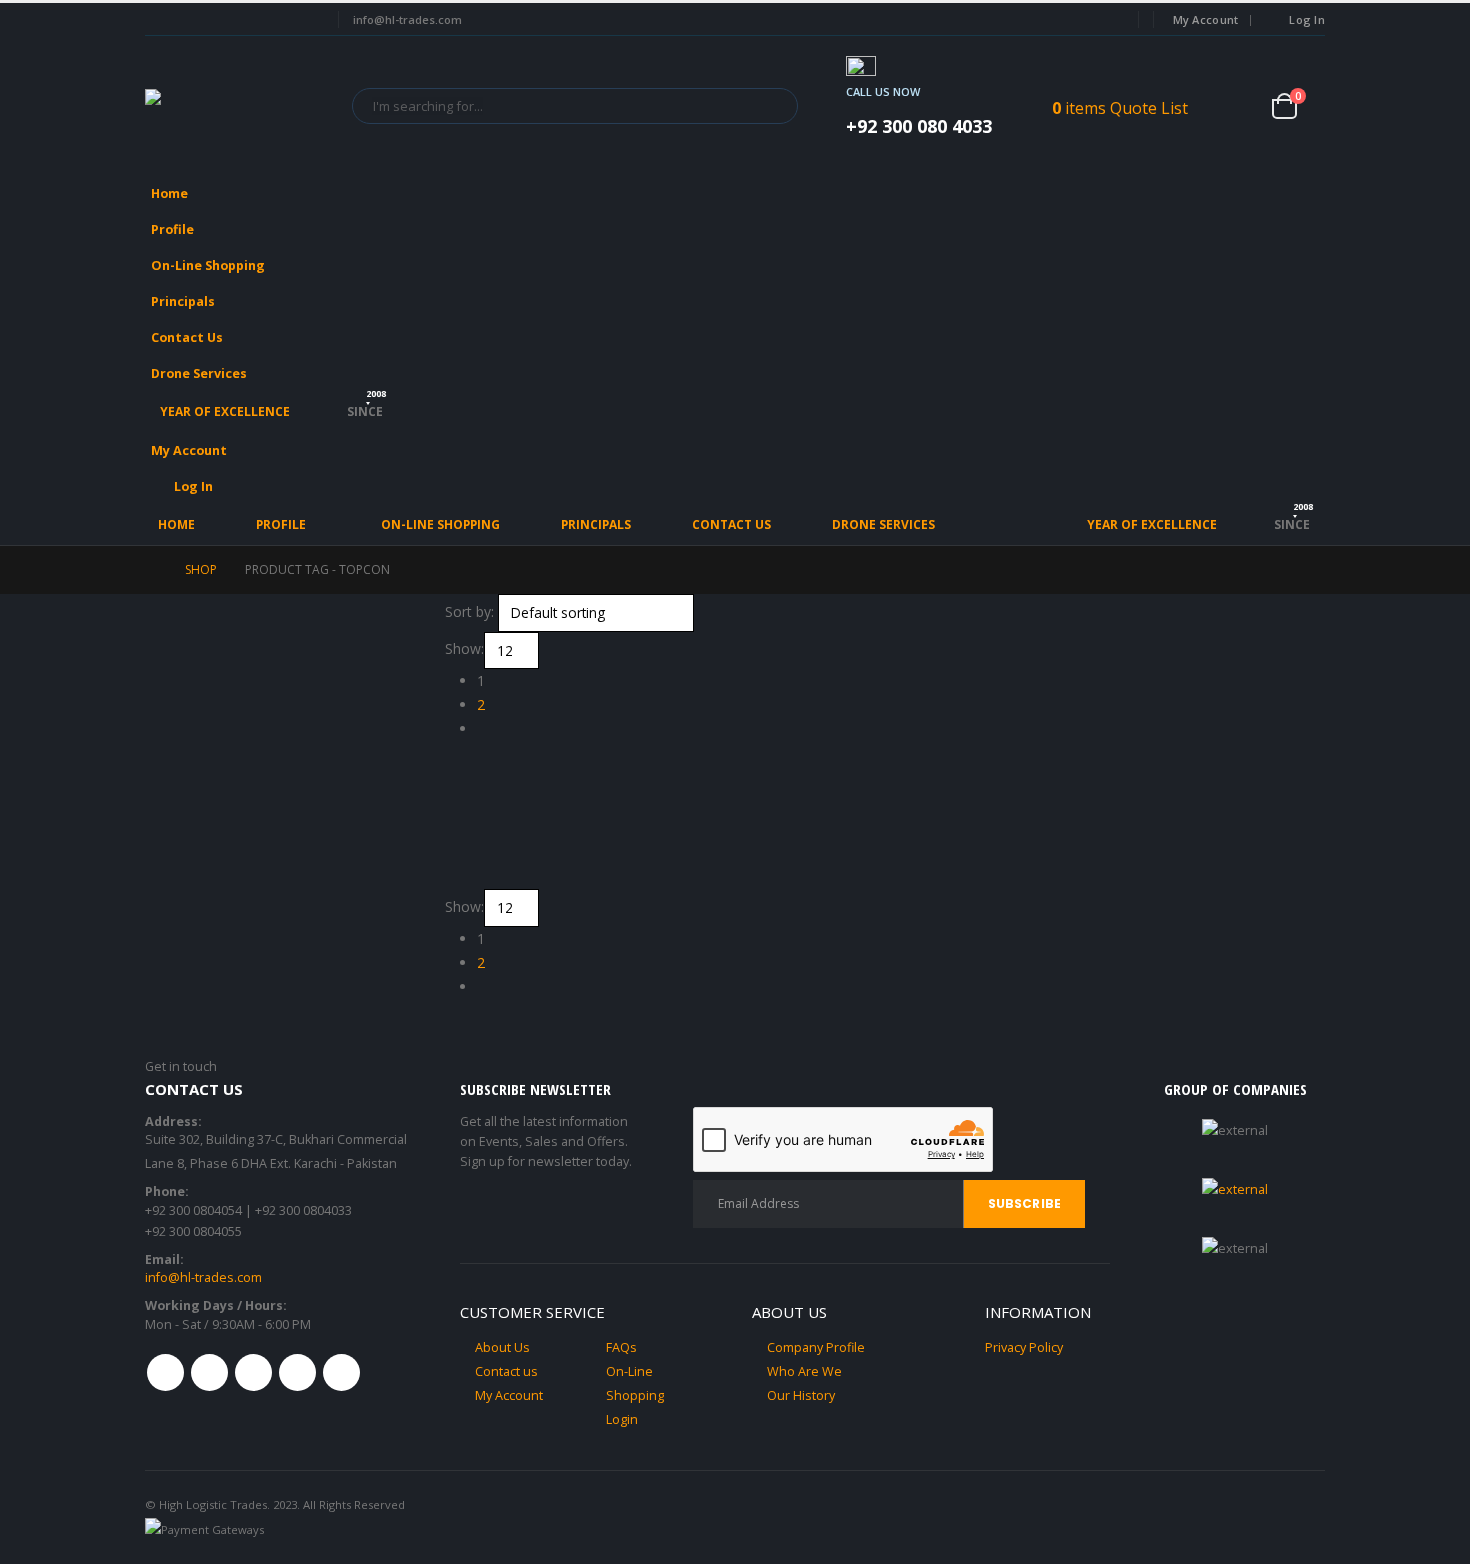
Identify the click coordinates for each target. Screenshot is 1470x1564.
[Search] (769, 106)
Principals (183, 301)
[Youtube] (231, 20)
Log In (1307, 19)
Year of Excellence (225, 411)
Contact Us (187, 337)
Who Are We (804, 1371)
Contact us (506, 1371)
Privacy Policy (1024, 1347)
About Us (502, 1347)
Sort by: (469, 611)
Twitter (209, 1372)
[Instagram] (267, 20)
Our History (801, 1395)
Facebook (165, 1372)
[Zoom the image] (1235, 1189)
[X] (194, 20)
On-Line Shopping (208, 265)
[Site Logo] (235, 105)
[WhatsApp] (303, 20)
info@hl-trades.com (203, 1277)
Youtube (253, 1372)
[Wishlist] (1239, 105)
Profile (172, 229)
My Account (1206, 19)
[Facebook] (158, 20)
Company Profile (816, 1347)
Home (169, 193)
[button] (1305, 259)
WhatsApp (341, 1372)
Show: (464, 648)
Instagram (297, 1372)
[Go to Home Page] (151, 570)
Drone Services (199, 373)
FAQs (621, 1347)
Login (622, 1419)
